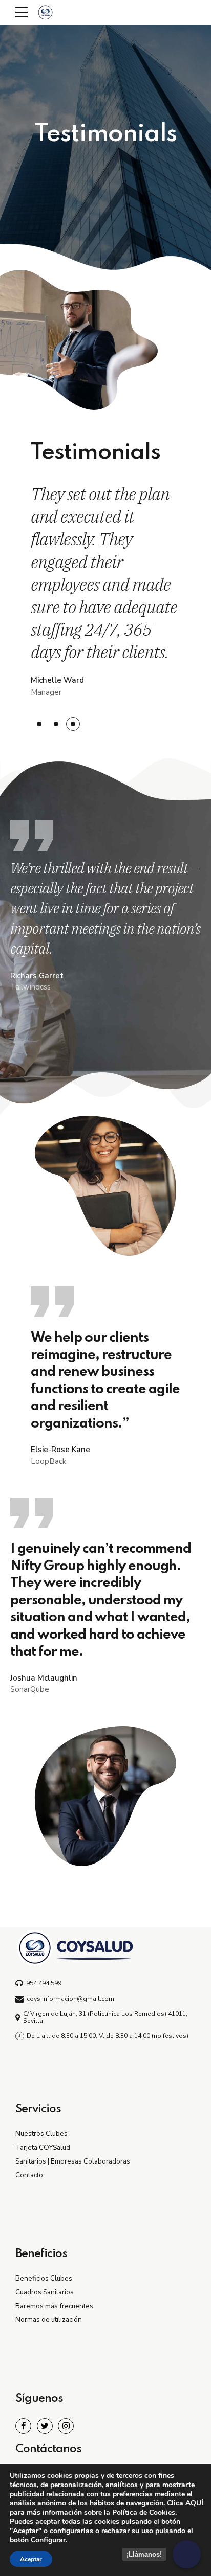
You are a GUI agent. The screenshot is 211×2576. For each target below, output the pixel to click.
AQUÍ (194, 2503)
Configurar (48, 2540)
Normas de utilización (49, 2320)
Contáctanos (48, 2449)
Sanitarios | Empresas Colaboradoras (73, 2161)
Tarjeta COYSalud (43, 2147)
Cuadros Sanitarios (45, 2292)
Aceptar (31, 2559)
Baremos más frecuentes (54, 2306)
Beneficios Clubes (44, 2278)
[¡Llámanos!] (187, 2554)
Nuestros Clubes (41, 2134)
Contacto (29, 2175)
